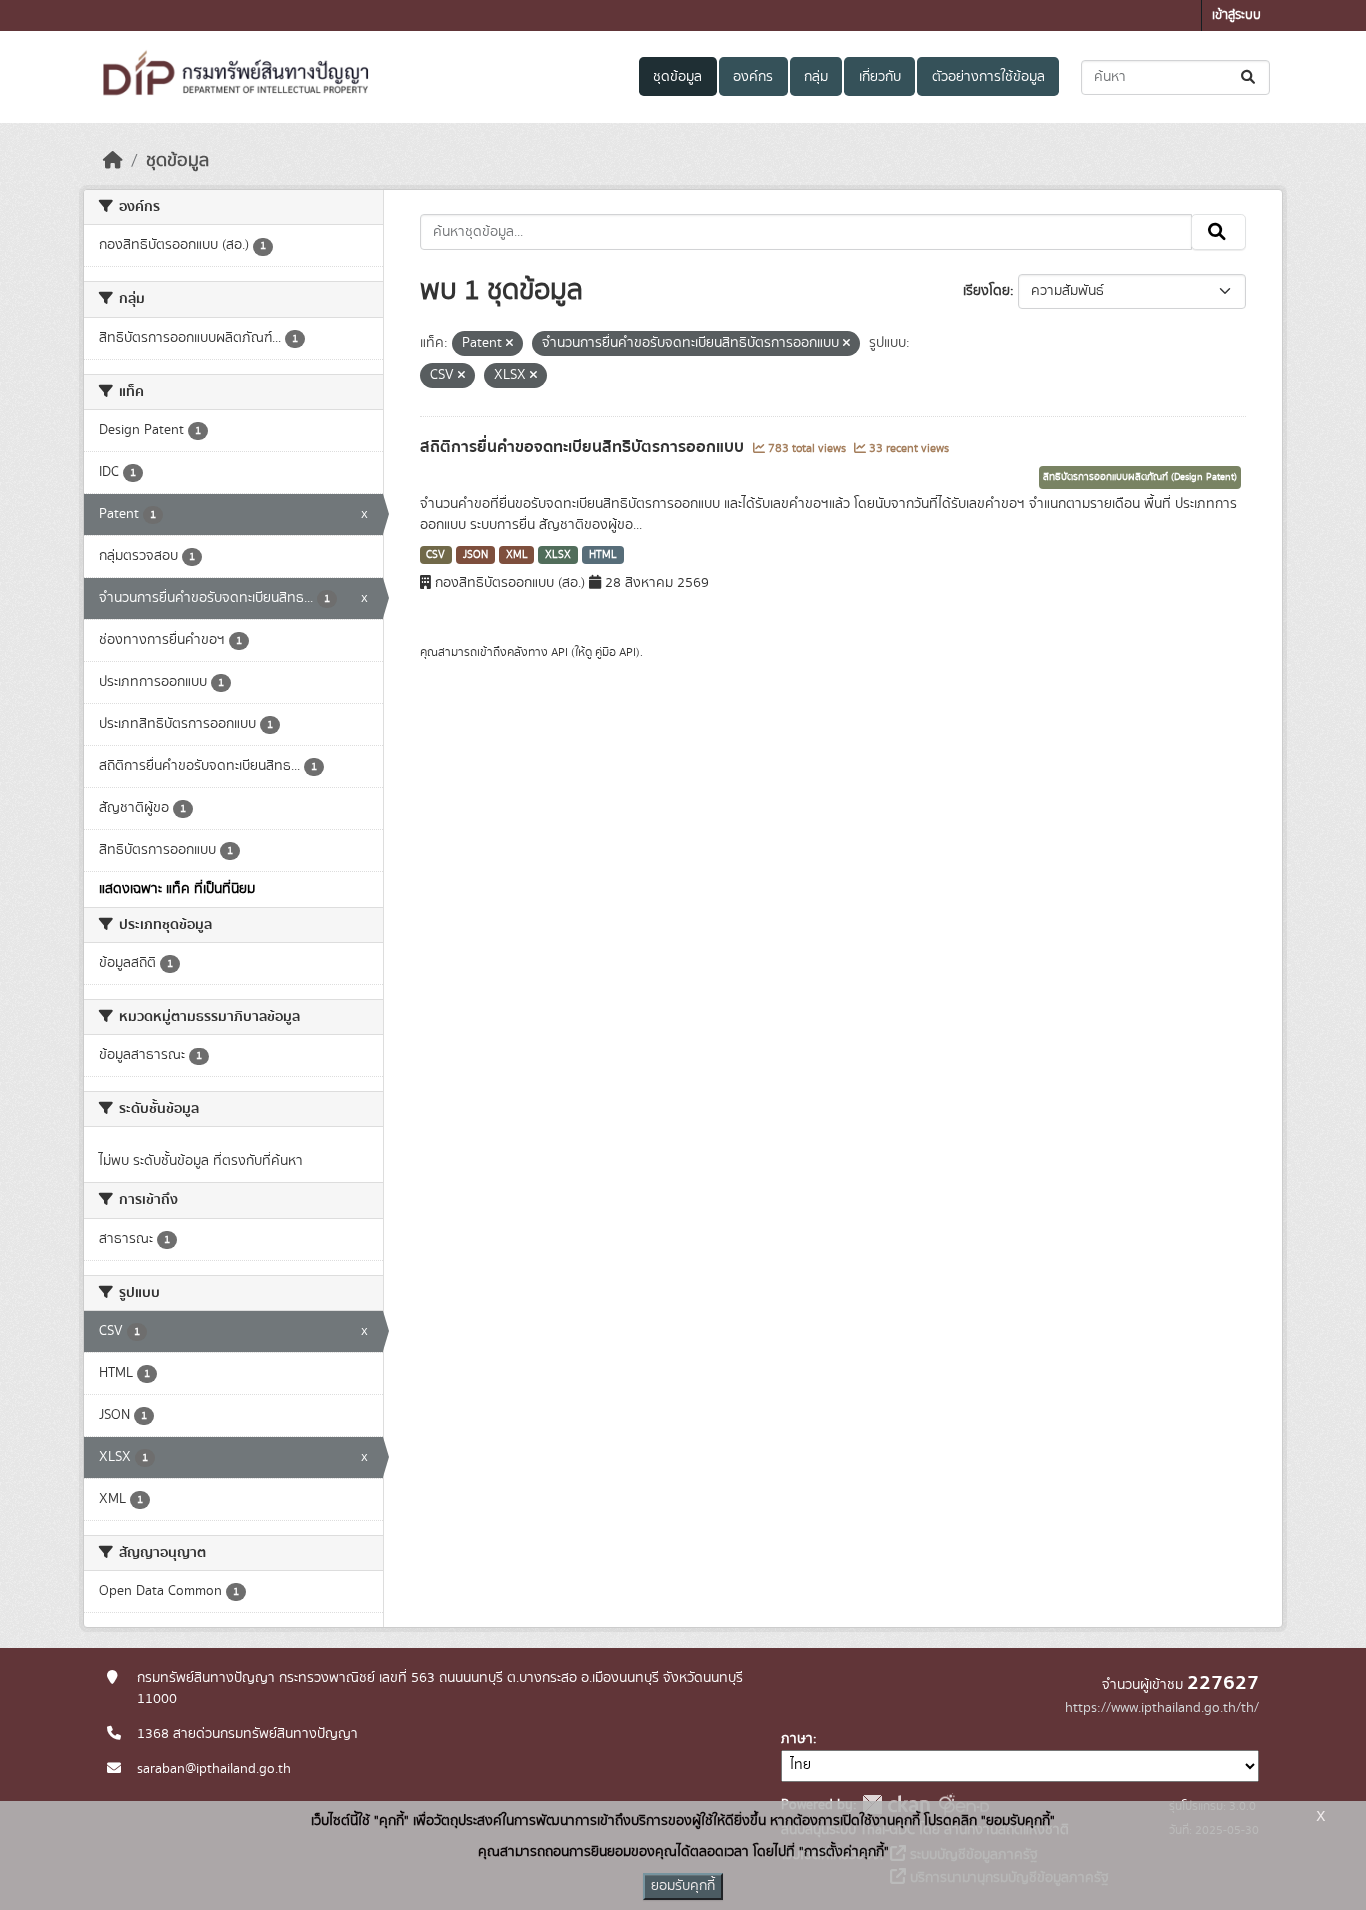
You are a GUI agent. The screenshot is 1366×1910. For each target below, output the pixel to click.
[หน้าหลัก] (113, 161)
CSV (435, 555)
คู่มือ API (615, 652)
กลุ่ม (816, 77)
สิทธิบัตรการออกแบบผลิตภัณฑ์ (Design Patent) (1140, 477)
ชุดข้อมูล (677, 77)
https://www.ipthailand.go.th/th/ (1162, 1708)
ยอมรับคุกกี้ (683, 1886)
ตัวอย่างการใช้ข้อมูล (988, 77)
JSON (475, 555)
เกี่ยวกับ (880, 77)
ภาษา (797, 1739)
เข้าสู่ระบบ (1236, 15)
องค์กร (753, 77)
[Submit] (1249, 77)
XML (517, 555)
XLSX (558, 555)
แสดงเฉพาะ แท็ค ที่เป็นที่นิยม (177, 889)
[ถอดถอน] (509, 344)
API (559, 652)
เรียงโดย (986, 291)
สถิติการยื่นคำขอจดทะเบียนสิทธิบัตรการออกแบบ (584, 447)
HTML (603, 555)
